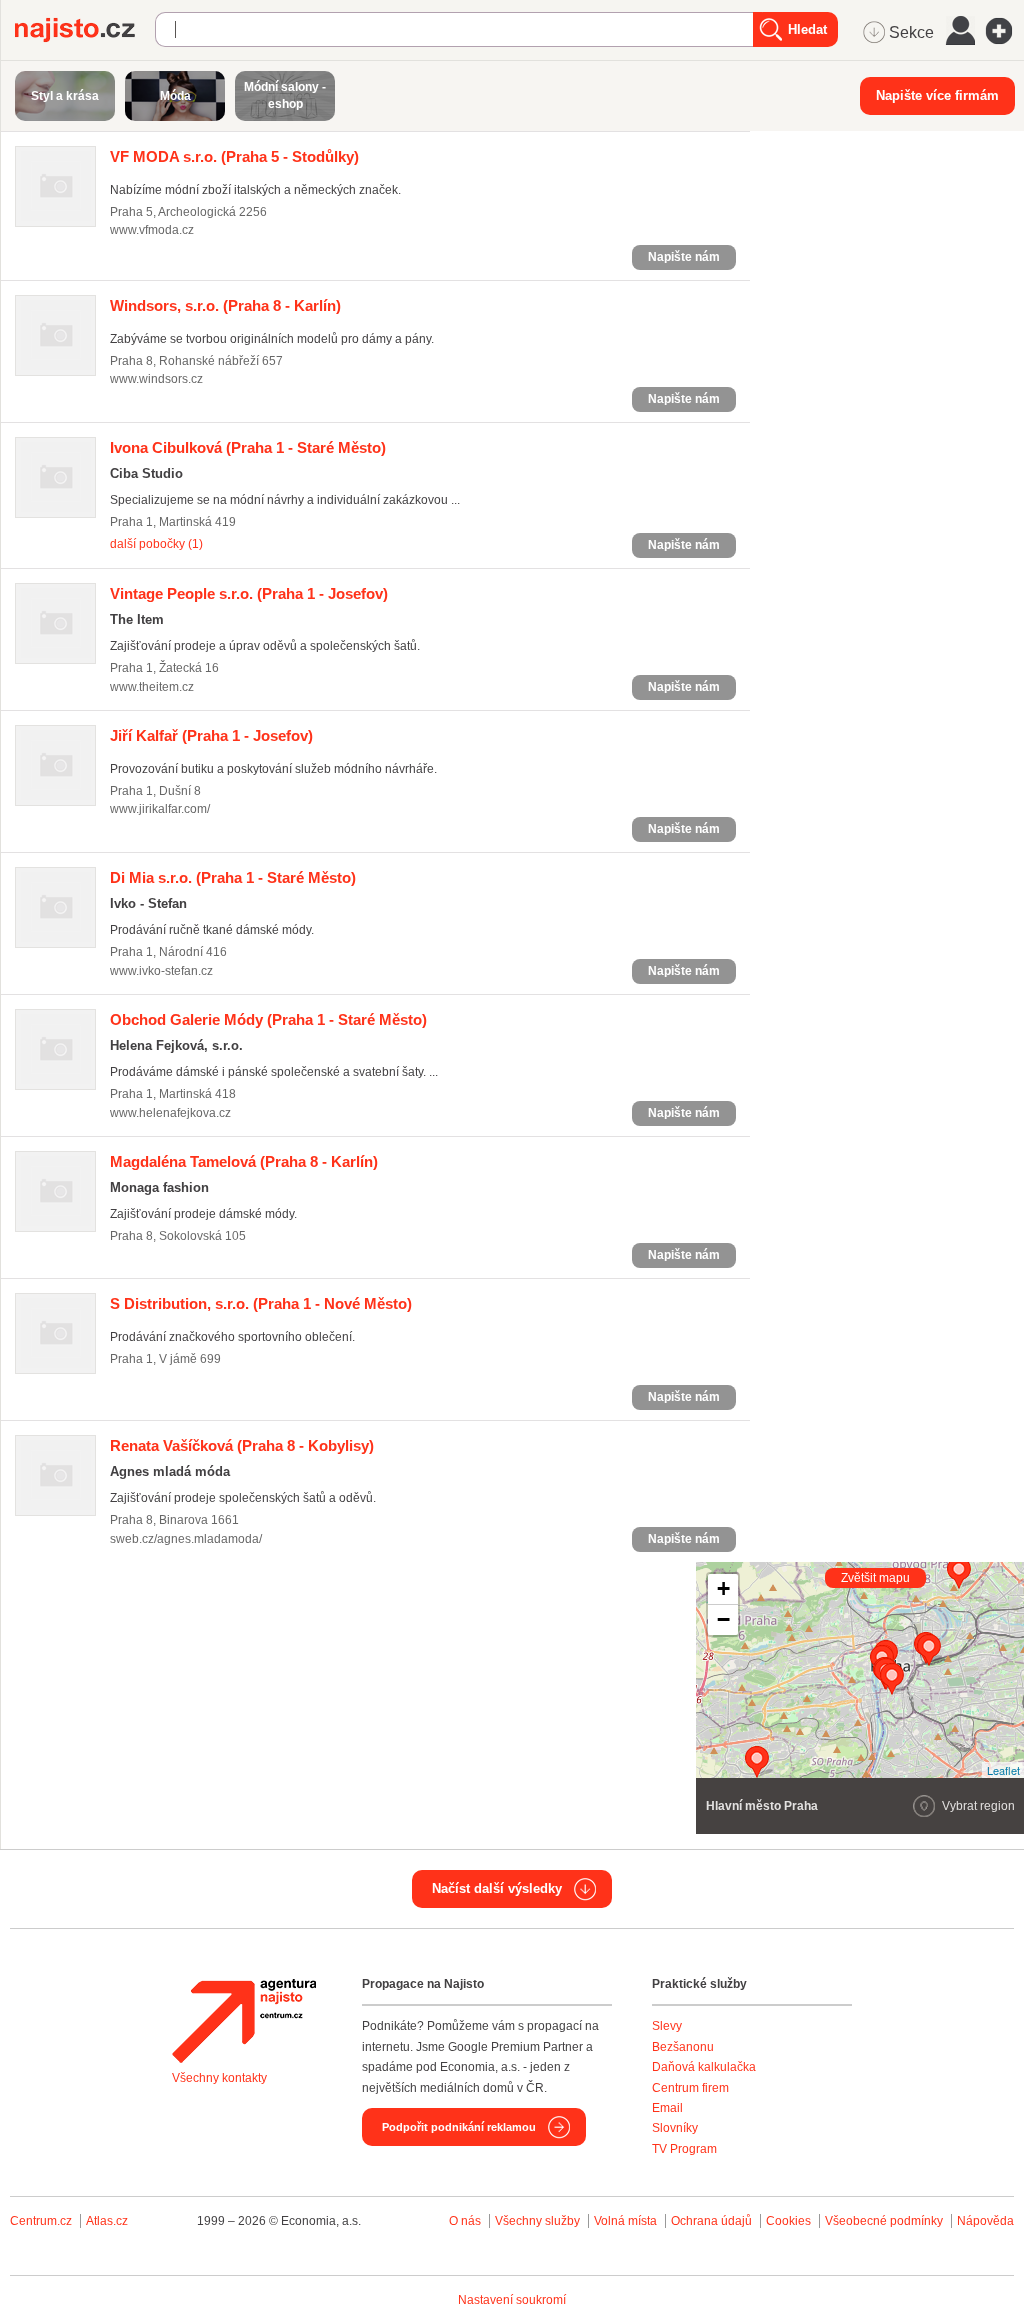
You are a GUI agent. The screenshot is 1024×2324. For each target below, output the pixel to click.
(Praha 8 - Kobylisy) (242, 1445)
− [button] (723, 1619)
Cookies (788, 2221)
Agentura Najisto (244, 2021)
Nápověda (985, 2221)
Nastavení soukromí (512, 2300)
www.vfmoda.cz (152, 230)
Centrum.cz (41, 2221)
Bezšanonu (683, 2047)
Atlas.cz (107, 2221)
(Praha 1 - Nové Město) (261, 1303)
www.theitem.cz (152, 687)
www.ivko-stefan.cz (161, 971)
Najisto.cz (85, 30)
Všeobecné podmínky (884, 2221)
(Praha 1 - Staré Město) (248, 447)
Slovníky (675, 2128)
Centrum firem (690, 2088)
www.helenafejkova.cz (170, 1113)
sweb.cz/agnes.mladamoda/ (186, 1539)
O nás (465, 2221)
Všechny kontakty (219, 2078)
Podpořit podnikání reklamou (459, 2127)
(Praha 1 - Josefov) (249, 593)
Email (667, 2108)
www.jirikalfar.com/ (160, 809)
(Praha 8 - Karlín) (225, 305)
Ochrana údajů (711, 2221)
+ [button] (723, 1588)
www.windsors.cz (156, 379)
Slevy (667, 2026)
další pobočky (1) (156, 544)
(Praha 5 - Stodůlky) (234, 156)
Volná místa (625, 2221)
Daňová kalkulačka (704, 2067)
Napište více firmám (937, 95)
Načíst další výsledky (497, 1888)
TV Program (684, 2149)
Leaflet (1003, 1770)
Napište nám (684, 257)
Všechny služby (539, 2221)
